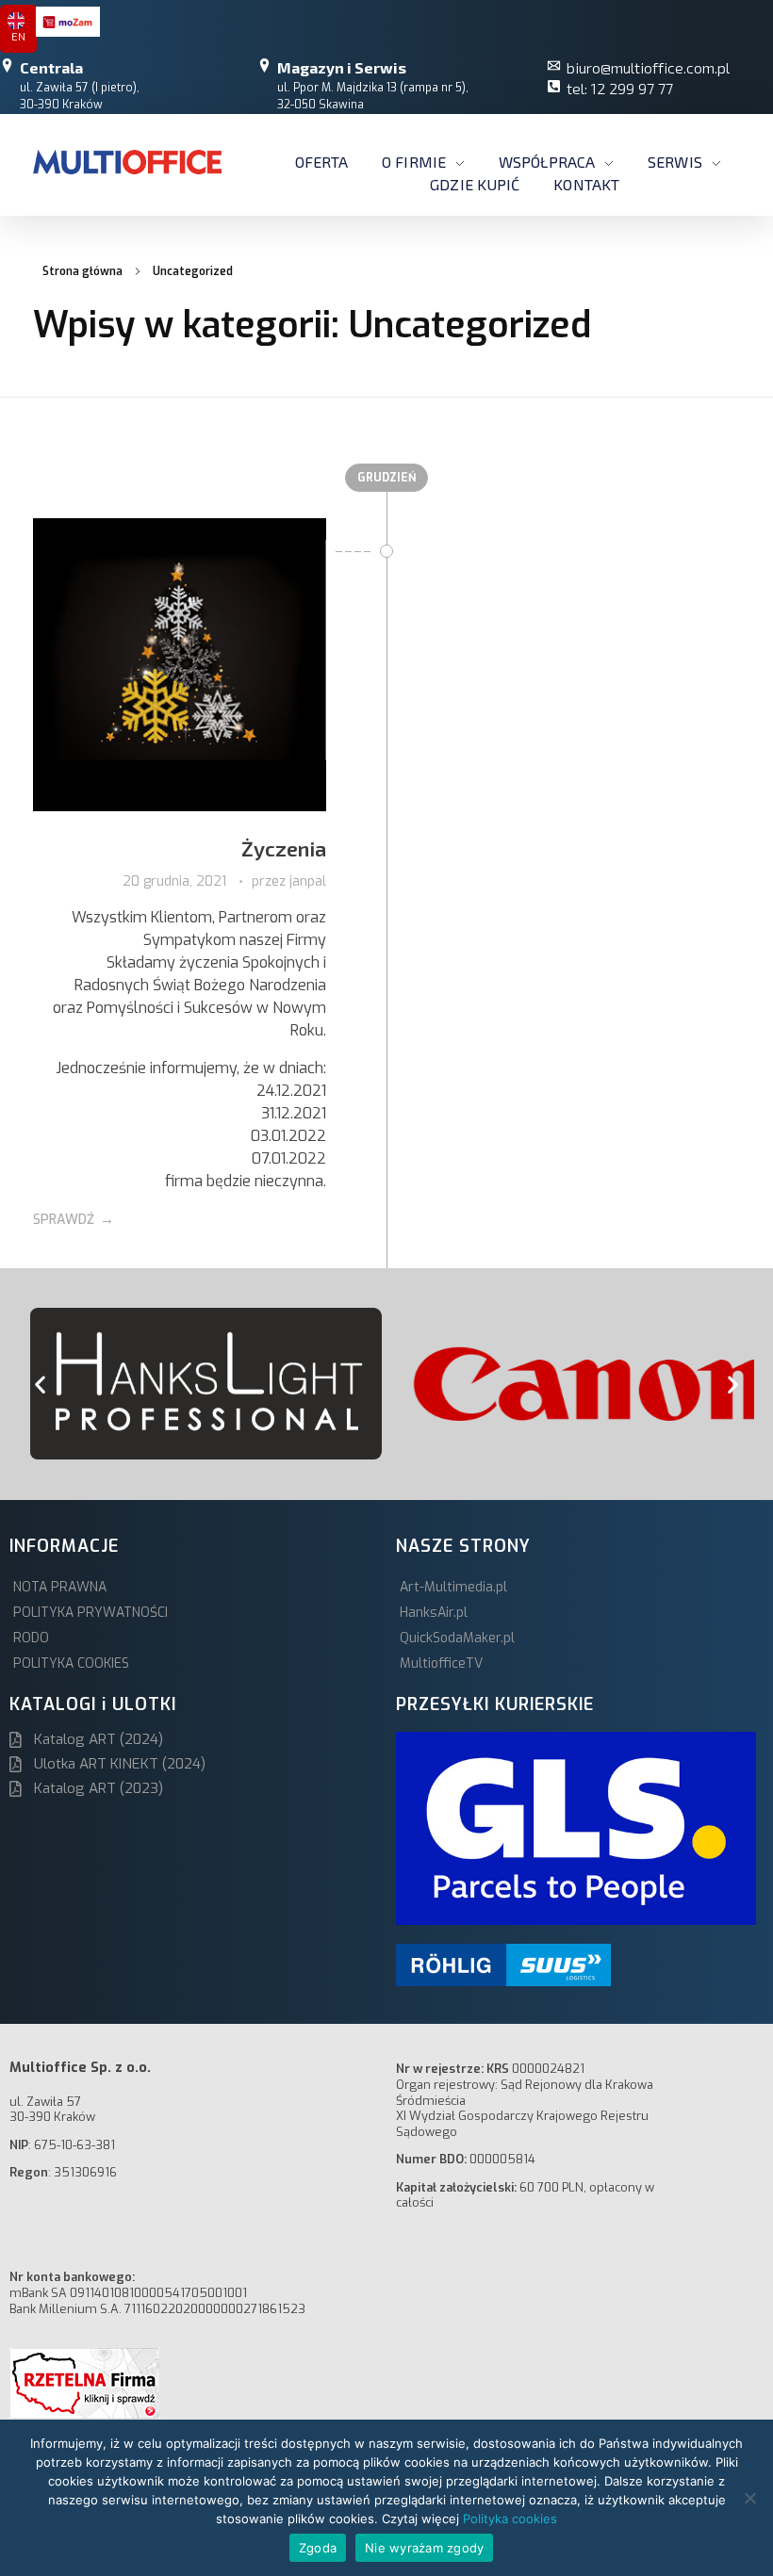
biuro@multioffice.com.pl (648, 67)
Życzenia (284, 848)
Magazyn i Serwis (342, 67)
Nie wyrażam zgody (424, 2548)
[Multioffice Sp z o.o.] (127, 162)
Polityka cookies (510, 2519)
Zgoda (318, 2548)
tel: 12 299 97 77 (620, 88)
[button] (40, 1384)
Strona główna (82, 271)
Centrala (51, 67)
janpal (308, 881)
